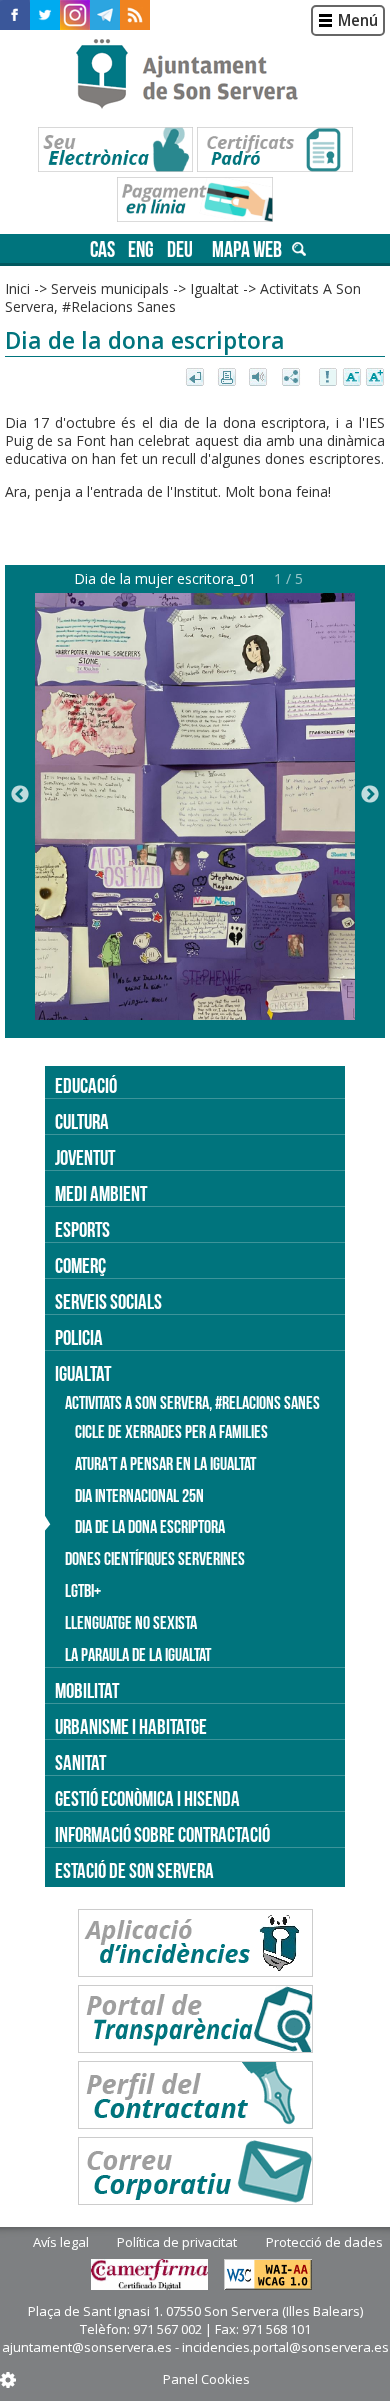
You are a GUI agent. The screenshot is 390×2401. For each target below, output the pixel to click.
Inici (17, 288)
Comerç (80, 1265)
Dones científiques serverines (155, 1559)
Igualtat (214, 288)
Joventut (85, 1157)
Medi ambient (101, 1193)
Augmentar (375, 378)
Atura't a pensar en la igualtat (165, 1464)
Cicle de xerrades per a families (171, 1432)
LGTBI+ (83, 1591)
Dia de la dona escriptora (150, 1527)
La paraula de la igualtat (138, 1655)
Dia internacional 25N (139, 1496)
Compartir (292, 378)
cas (102, 249)
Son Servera (195, 75)
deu (180, 249)
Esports (82, 1229)
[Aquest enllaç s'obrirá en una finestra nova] (15, 15)
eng (141, 249)
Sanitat (80, 1762)
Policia (79, 1337)
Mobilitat (87, 1690)
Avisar (329, 378)
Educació (86, 1085)
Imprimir (228, 378)
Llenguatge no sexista (131, 1623)
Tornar (196, 378)
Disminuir (352, 378)
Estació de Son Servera (134, 1870)
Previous (20, 795)
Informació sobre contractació (162, 1834)
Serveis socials (108, 1301)
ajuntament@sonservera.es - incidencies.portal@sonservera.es (195, 2347)
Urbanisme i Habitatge (131, 1726)
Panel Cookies (206, 2379)
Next (370, 795)
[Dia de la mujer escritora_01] (195, 1014)
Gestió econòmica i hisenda (147, 1798)
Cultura (82, 1121)
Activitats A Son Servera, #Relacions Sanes (192, 1403)
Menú (358, 20)
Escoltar (260, 378)
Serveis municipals (110, 288)
